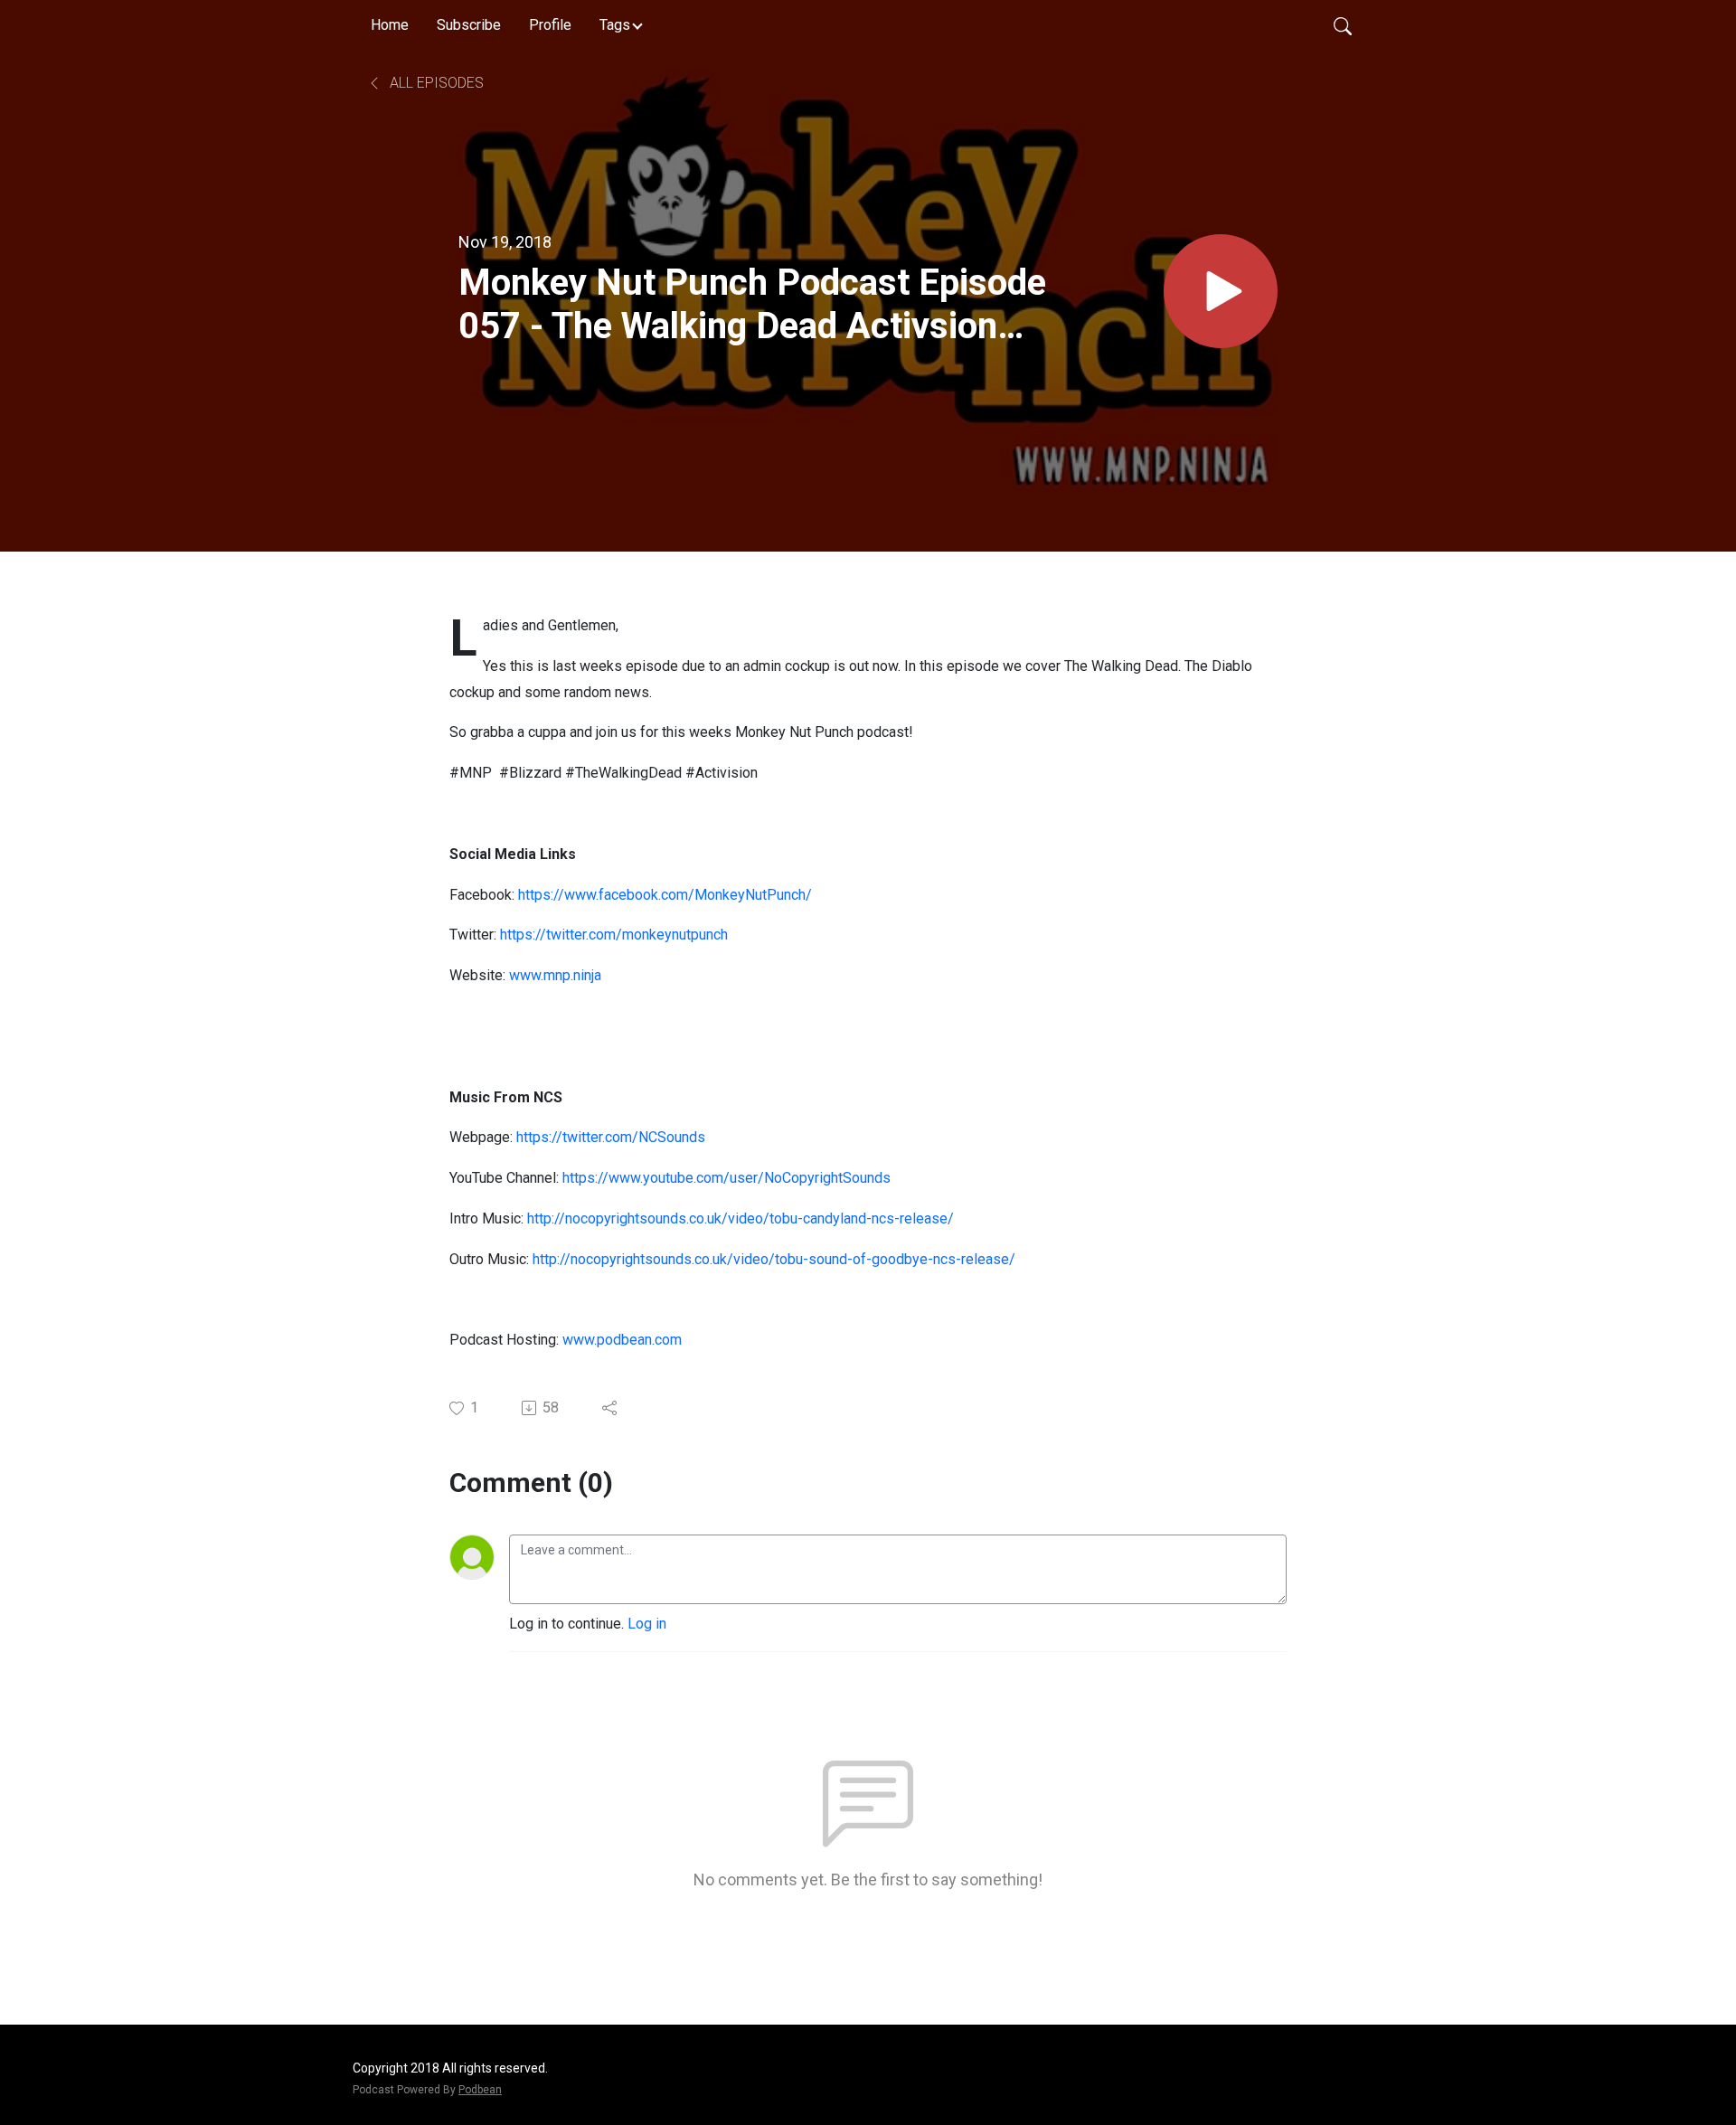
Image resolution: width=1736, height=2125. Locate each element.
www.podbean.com (622, 1340)
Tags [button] (615, 25)
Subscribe (469, 25)
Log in (647, 1624)
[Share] (611, 1408)
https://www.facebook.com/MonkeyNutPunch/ (665, 895)
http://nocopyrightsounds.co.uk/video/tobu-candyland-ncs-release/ (741, 1218)
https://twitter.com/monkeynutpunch (614, 935)
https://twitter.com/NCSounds (611, 1137)
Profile (550, 25)
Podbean (480, 2090)
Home (390, 25)
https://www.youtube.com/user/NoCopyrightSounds (726, 1178)
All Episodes (435, 83)
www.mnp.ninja (555, 975)
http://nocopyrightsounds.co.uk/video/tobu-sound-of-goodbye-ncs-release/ (774, 1259)
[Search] (1343, 25)
